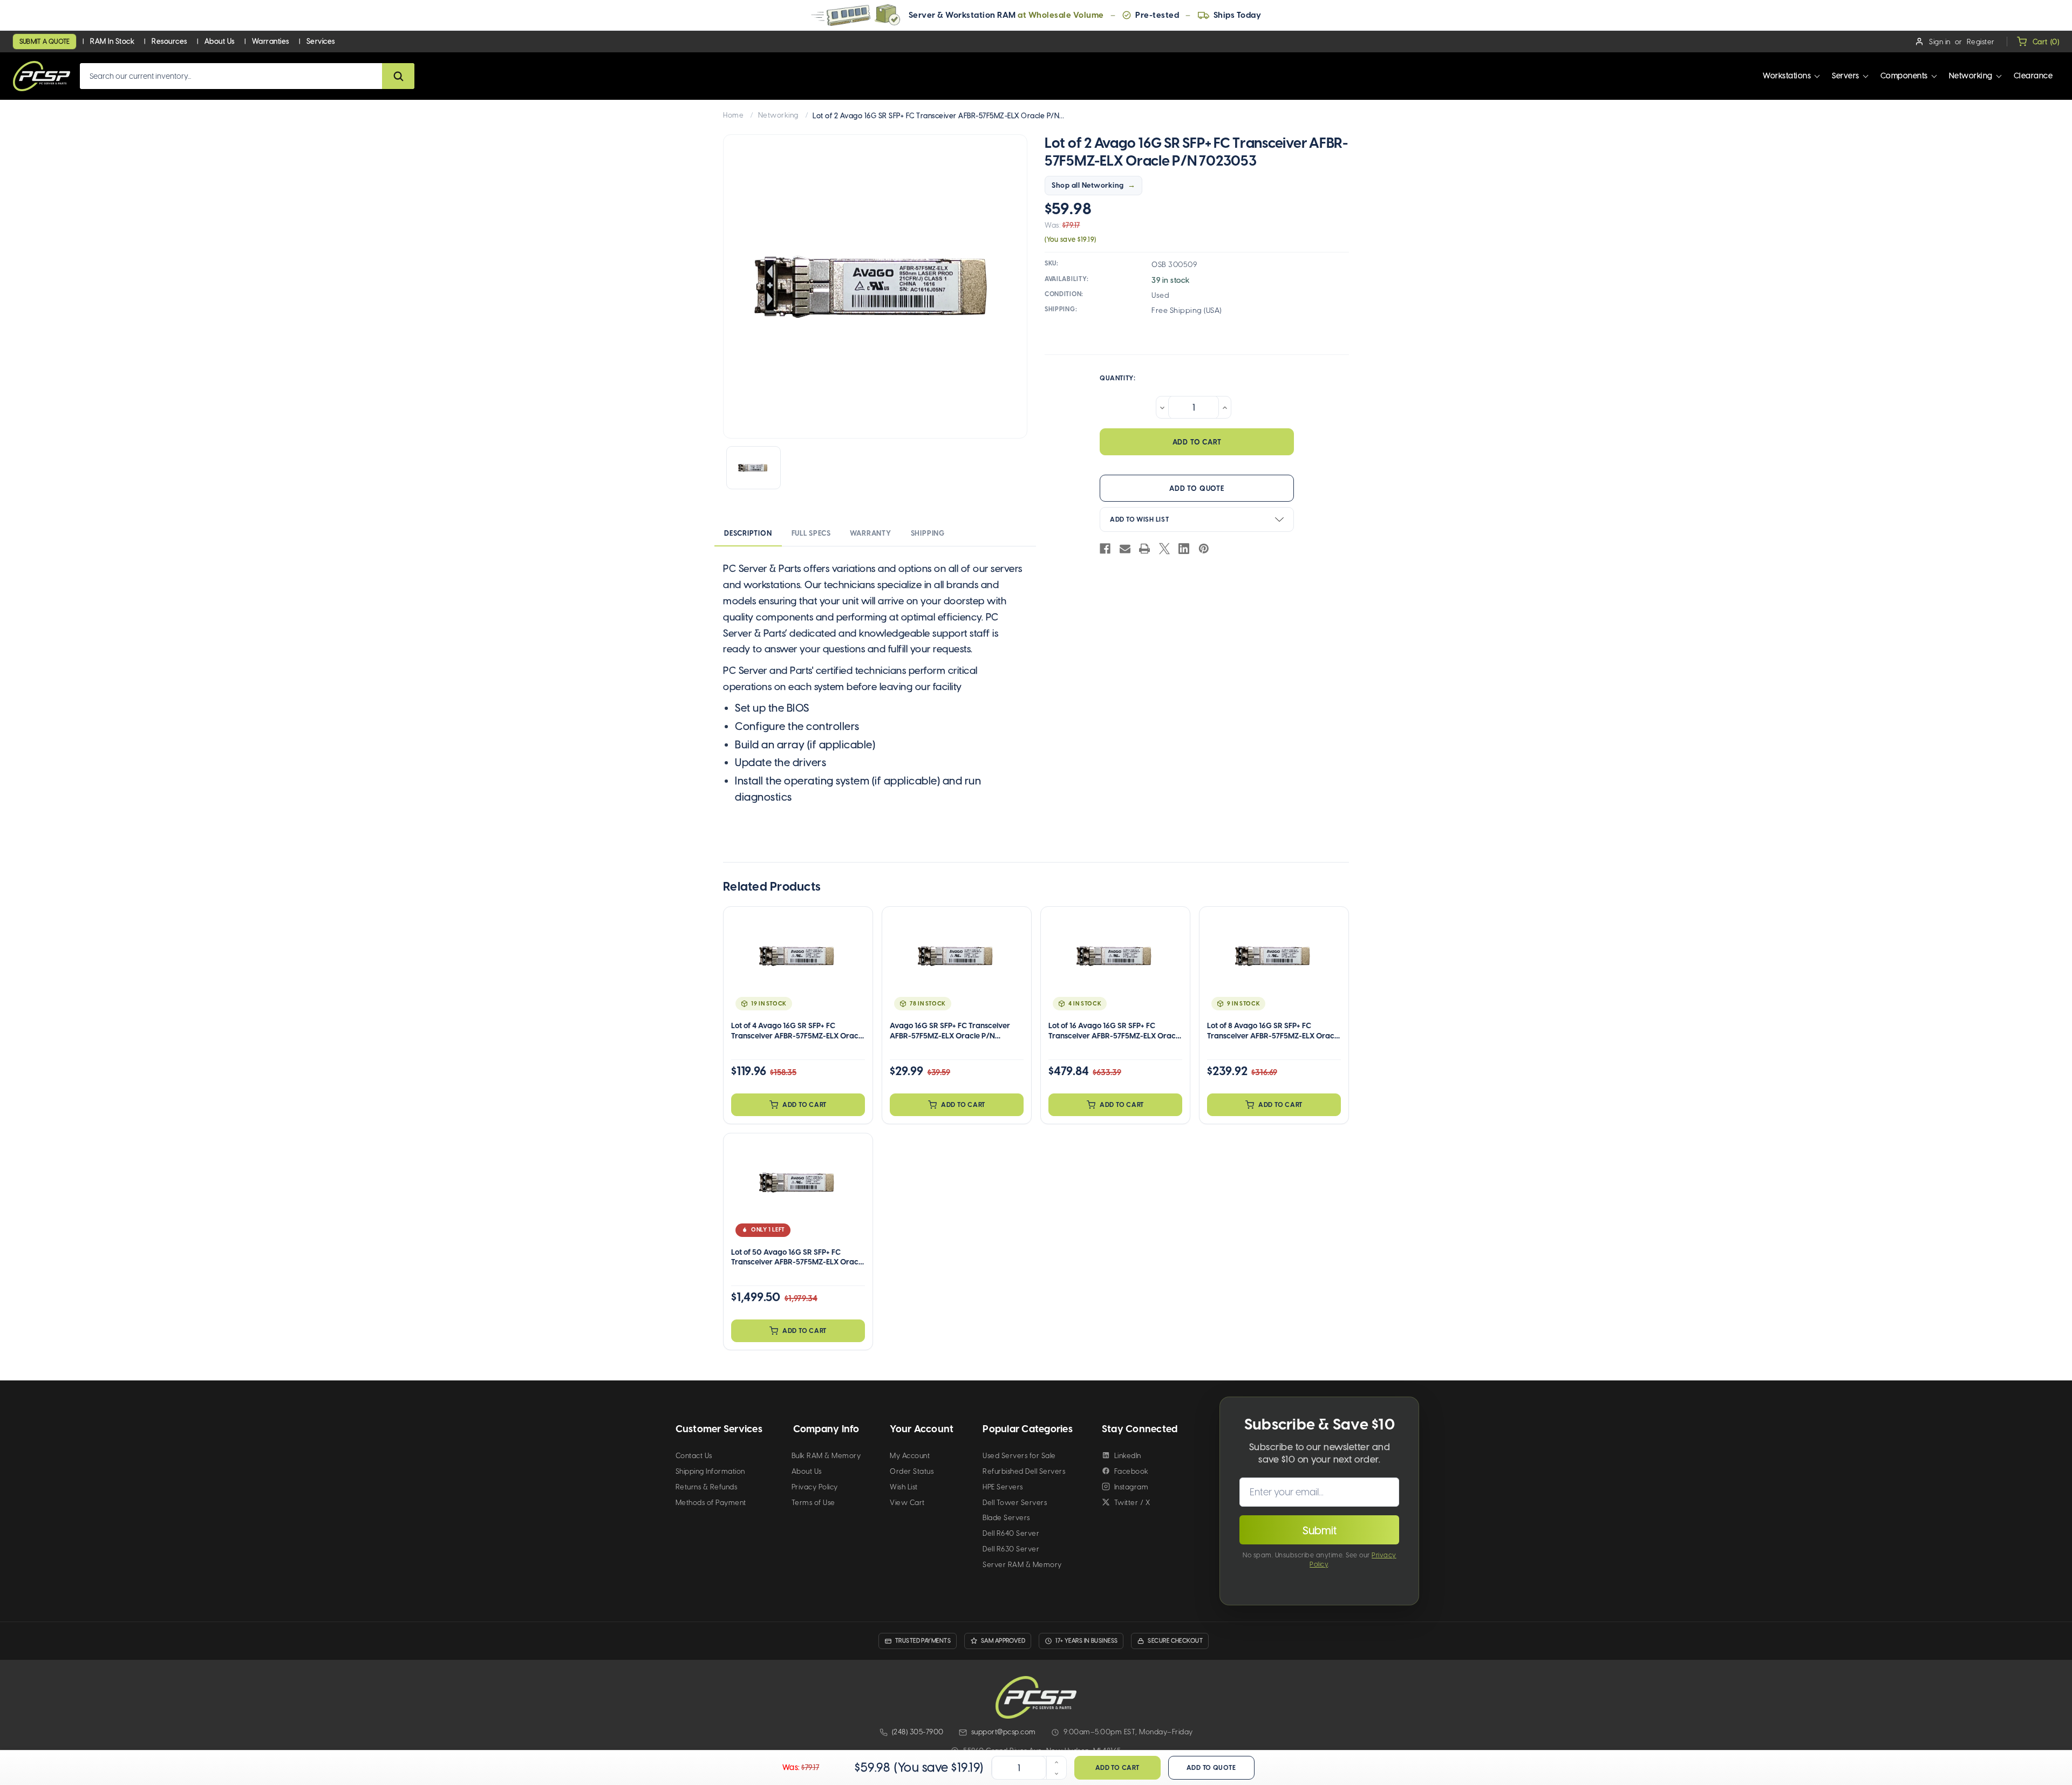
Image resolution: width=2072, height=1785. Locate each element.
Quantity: (1117, 378)
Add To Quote (1197, 488)
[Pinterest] (1204, 549)
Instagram (1132, 1487)
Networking (1971, 76)
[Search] (398, 76)
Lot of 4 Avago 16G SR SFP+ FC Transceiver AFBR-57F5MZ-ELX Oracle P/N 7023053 (798, 1031)
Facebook (1132, 1471)
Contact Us (694, 1456)
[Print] (1144, 549)
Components (1904, 76)
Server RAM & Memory (1022, 1565)
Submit (1320, 1530)
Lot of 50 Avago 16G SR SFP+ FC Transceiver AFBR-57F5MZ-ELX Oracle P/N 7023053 (798, 1257)
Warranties (271, 41)
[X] (1164, 549)
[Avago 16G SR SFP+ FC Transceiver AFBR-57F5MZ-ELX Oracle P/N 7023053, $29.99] (957, 965)
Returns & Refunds (707, 1487)
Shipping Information (710, 1471)
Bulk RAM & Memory (826, 1456)
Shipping (928, 533)
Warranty (870, 533)
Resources (169, 41)
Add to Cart (805, 1105)
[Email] (1125, 549)
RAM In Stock (112, 41)
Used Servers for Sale (1019, 1456)
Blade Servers (1006, 1518)
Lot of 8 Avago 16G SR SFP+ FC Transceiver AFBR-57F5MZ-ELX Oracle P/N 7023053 (1274, 1031)
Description (748, 533)
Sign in (1940, 42)
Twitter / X (1132, 1503)
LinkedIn (1128, 1456)
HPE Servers (1003, 1487)
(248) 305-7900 (918, 1732)
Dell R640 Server (1011, 1533)
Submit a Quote (45, 42)
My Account (910, 1456)
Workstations (1787, 76)
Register (1981, 42)
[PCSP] (1036, 1697)
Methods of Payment (711, 1503)
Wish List (904, 1487)
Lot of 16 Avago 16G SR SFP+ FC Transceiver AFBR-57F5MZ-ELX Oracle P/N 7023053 (1115, 1031)
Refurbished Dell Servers (1024, 1471)
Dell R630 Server (1011, 1549)
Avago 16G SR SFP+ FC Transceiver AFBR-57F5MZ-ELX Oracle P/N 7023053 (950, 1031)
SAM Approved (1003, 1641)
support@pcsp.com (1004, 1732)
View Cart (907, 1503)
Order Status (912, 1471)
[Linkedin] (1184, 549)
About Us (220, 41)
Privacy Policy (815, 1487)
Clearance (2033, 76)
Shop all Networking (1088, 185)
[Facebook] (1105, 549)
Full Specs (811, 533)
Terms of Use (813, 1503)
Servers (1846, 76)
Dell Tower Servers (1015, 1503)
